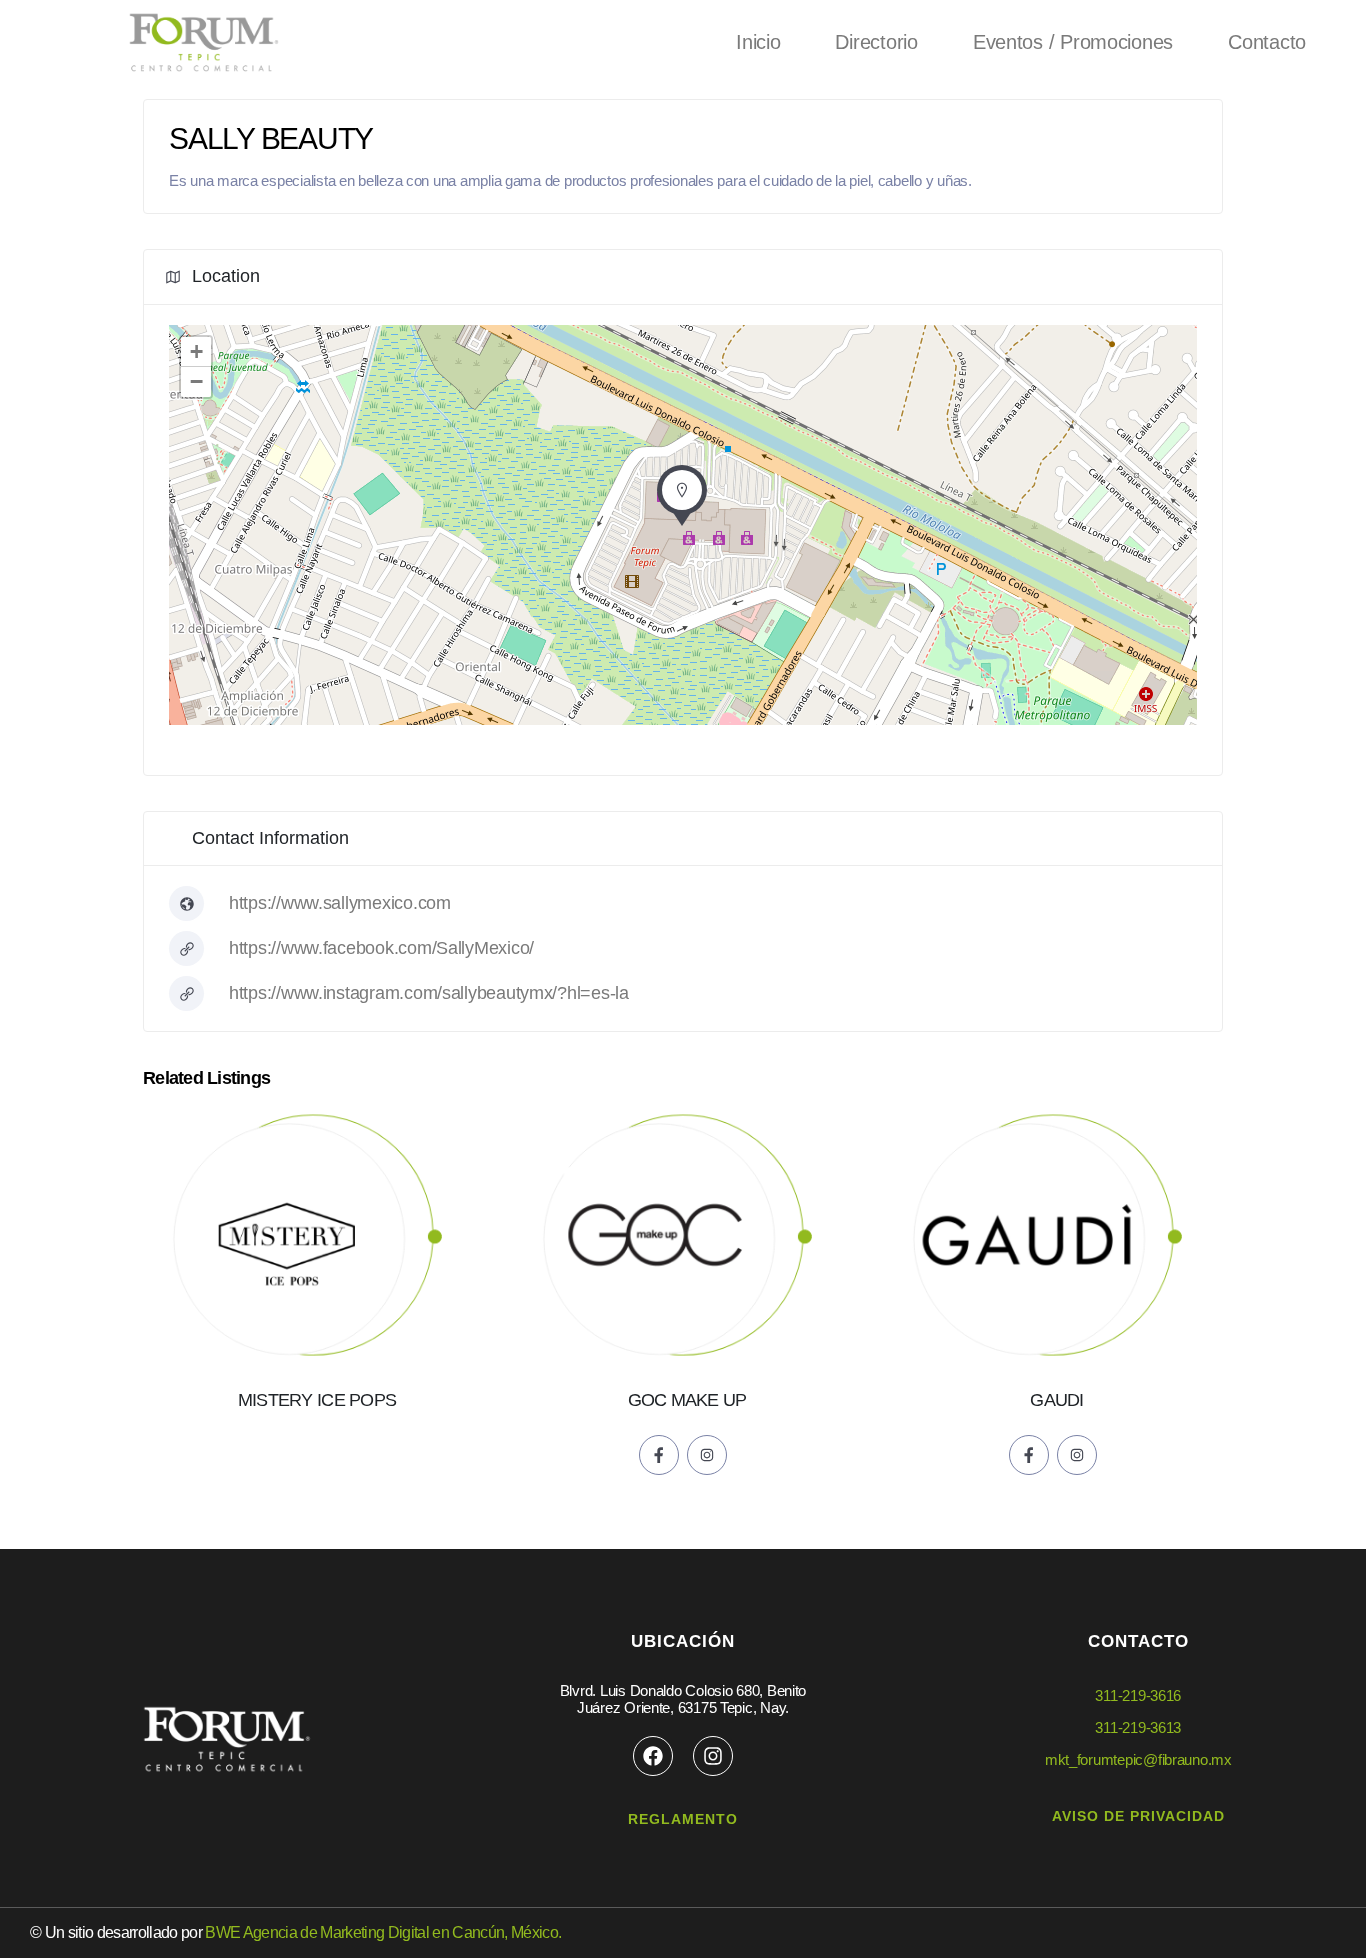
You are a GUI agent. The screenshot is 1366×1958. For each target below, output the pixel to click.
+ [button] (196, 351)
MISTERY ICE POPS (317, 1400)
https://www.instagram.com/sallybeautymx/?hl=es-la (429, 993)
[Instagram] (713, 1756)
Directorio (876, 42)
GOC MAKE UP (687, 1400)
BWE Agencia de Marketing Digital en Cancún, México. (383, 1932)
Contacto (1267, 42)
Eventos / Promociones (1073, 42)
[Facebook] (653, 1756)
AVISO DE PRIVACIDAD (1138, 1816)
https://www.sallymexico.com (340, 903)
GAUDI (1056, 1400)
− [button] (196, 381)
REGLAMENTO (683, 1819)
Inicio (758, 42)
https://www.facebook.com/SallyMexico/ (381, 948)
